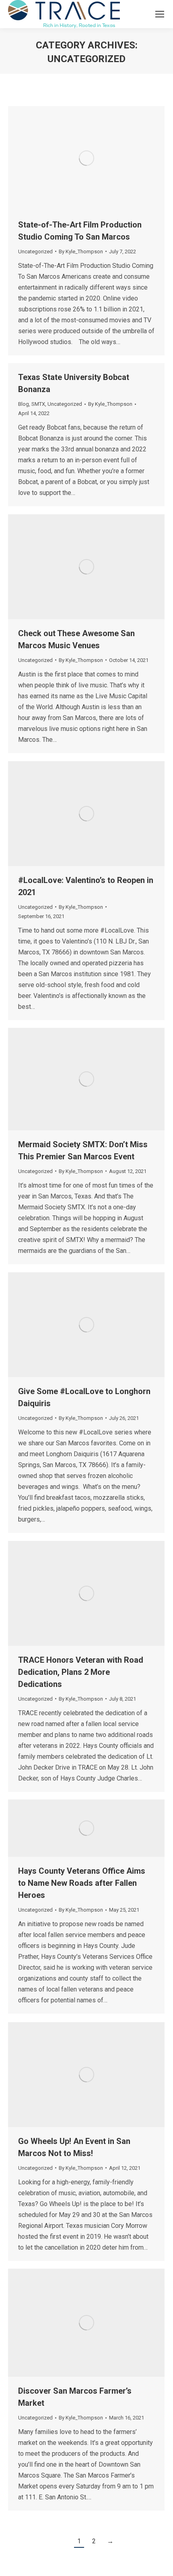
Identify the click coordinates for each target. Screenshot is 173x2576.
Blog (24, 404)
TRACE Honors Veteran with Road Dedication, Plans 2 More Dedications (81, 1672)
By (81, 252)
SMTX (38, 404)
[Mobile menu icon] (160, 14)
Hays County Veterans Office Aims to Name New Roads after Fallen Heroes (82, 1883)
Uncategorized (35, 252)
